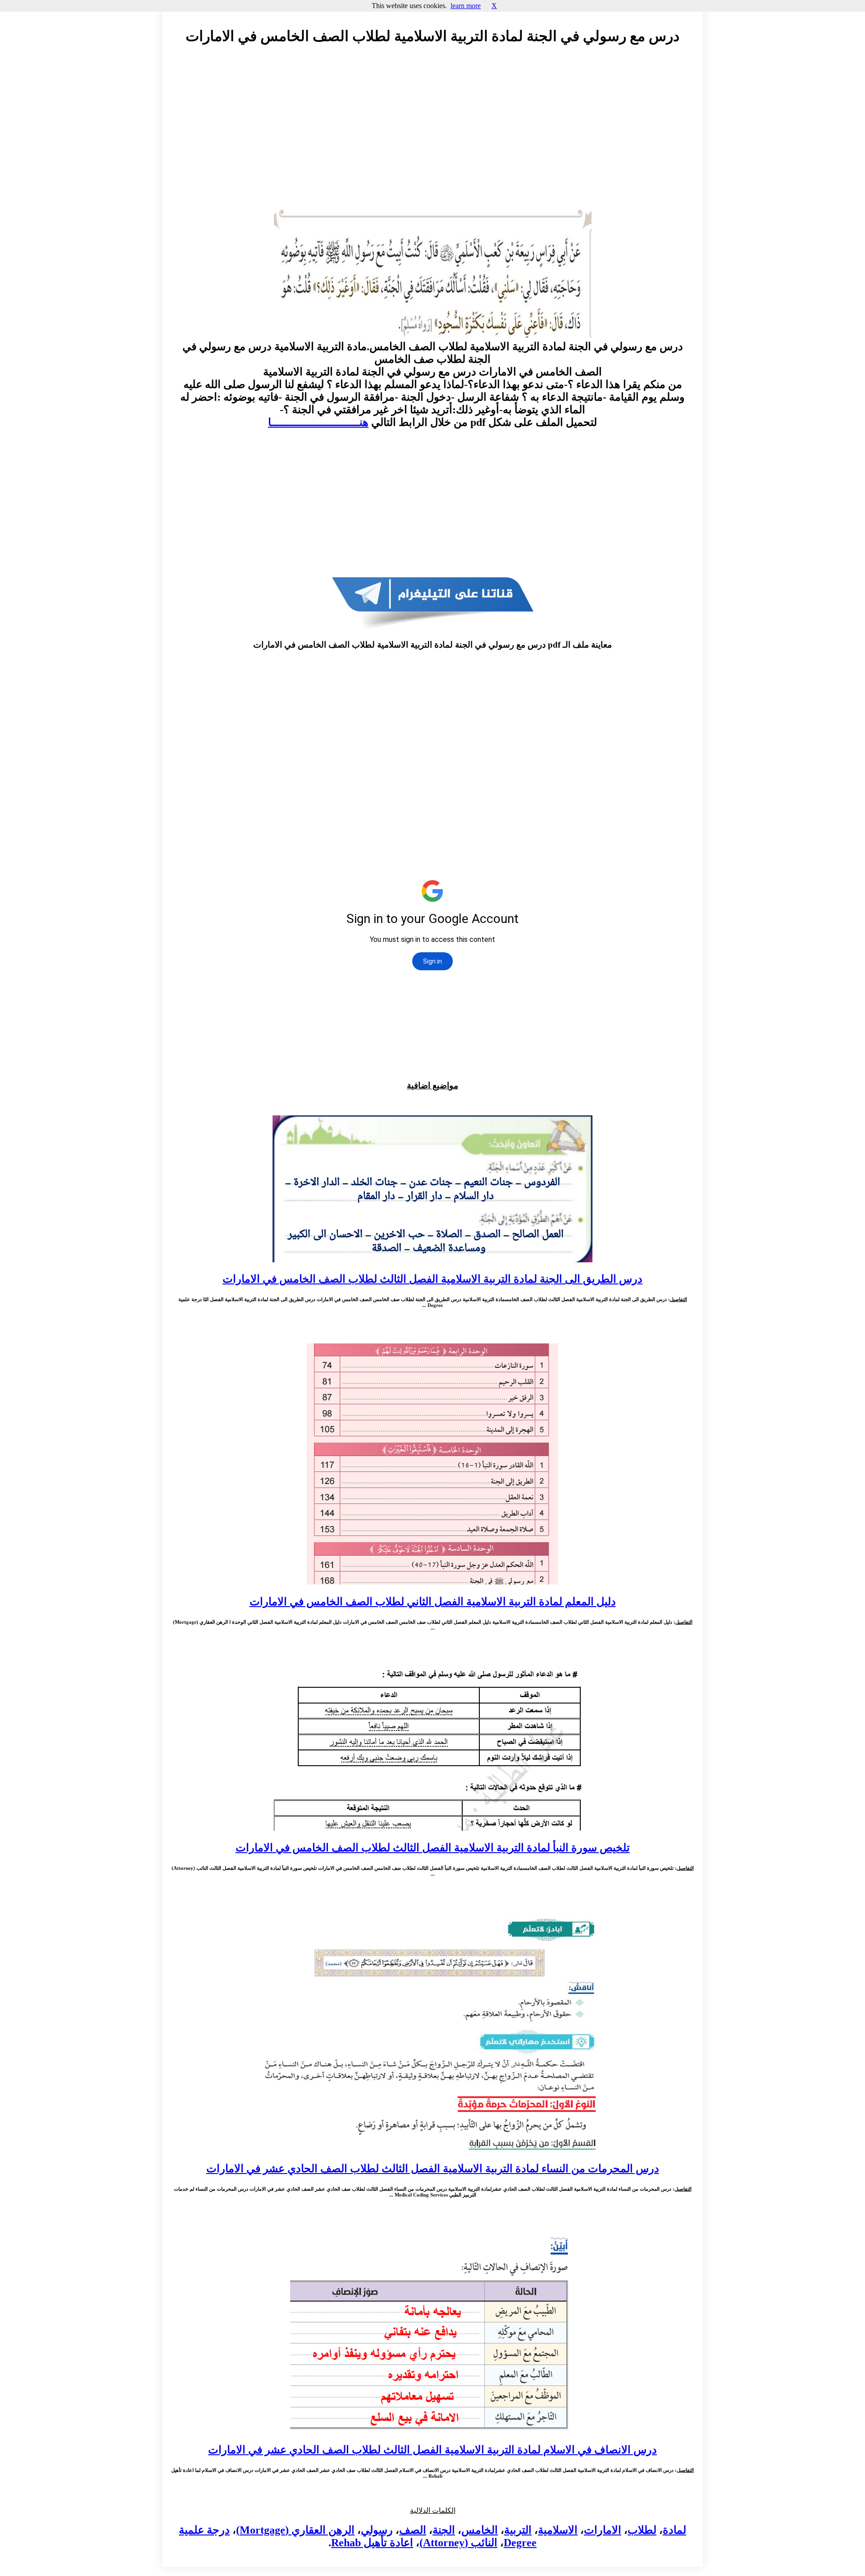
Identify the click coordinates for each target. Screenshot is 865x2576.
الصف (413, 2530)
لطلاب (642, 2530)
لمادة (674, 2530)
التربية (518, 2530)
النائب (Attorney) (458, 2543)
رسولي (377, 2530)
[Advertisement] (432, 134)
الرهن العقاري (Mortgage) (295, 2530)
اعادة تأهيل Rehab (372, 2543)
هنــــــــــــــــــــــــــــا (318, 422)
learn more (466, 6)
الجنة (444, 2530)
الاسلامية (558, 2530)
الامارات (603, 2530)
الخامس (480, 2530)
